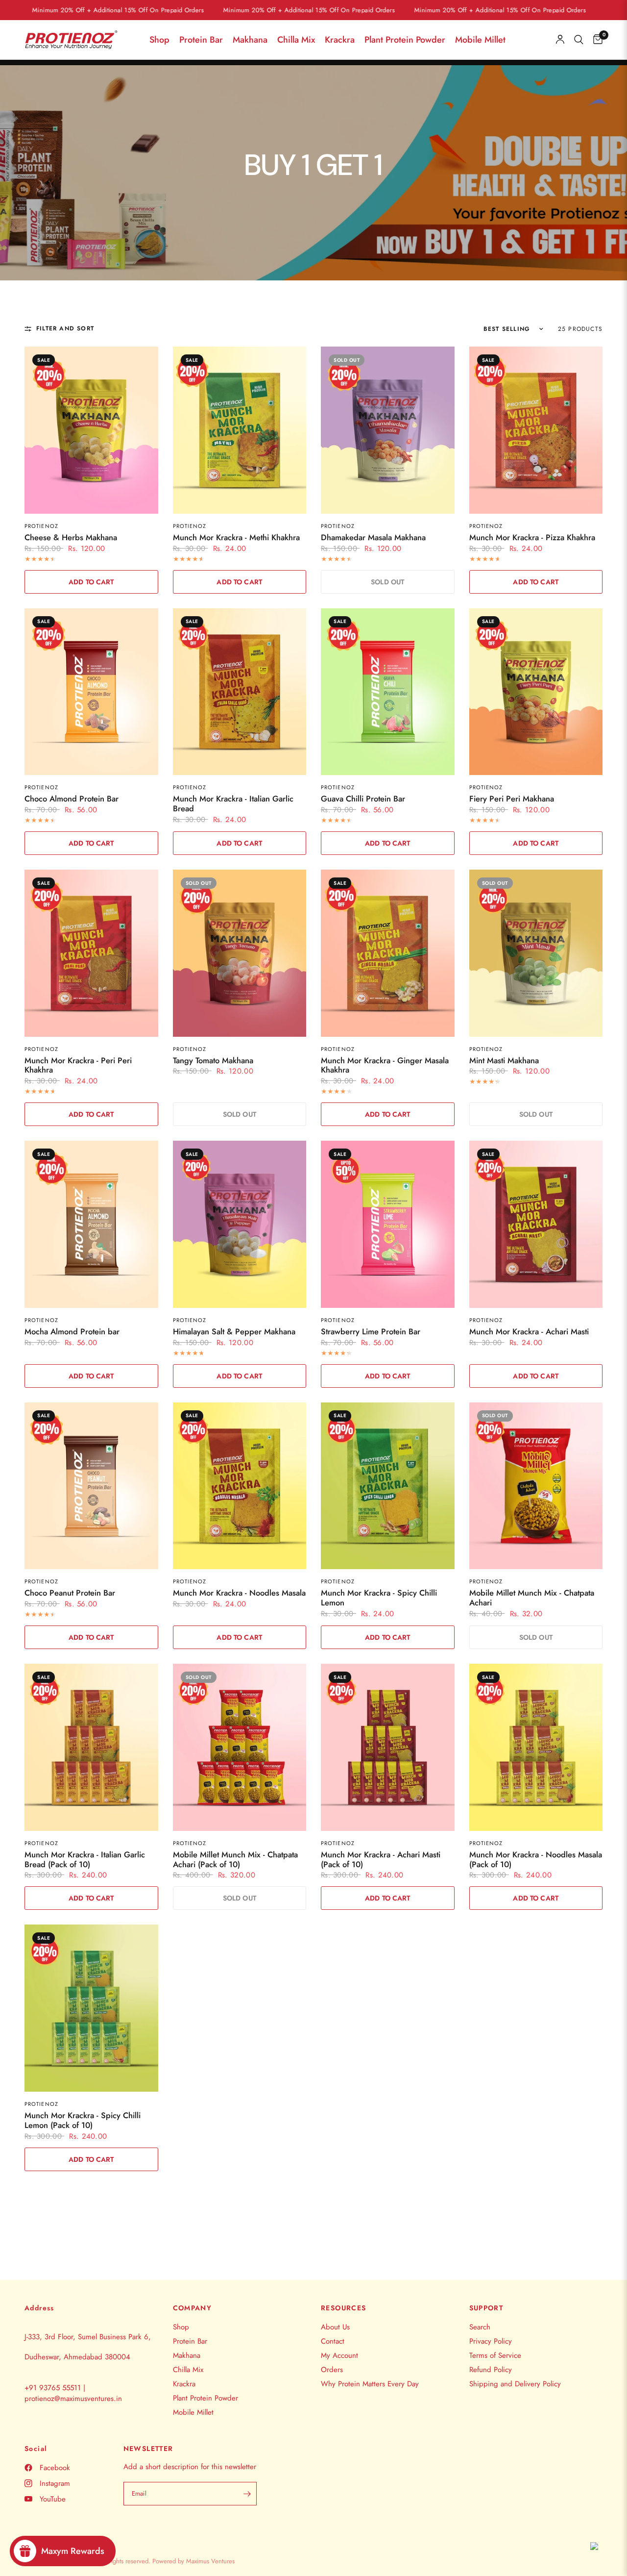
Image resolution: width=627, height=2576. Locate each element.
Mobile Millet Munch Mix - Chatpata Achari (532, 1598)
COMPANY (193, 2308)
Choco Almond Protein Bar (72, 799)
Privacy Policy (491, 2341)
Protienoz (41, 526)
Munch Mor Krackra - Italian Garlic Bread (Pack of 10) (85, 1860)
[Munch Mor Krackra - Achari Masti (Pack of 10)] (388, 1747)
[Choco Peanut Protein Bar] (91, 1486)
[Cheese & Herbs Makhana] (91, 430)
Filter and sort (65, 329)
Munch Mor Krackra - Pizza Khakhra (532, 538)
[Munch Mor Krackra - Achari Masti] (536, 1224)
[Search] (579, 40)
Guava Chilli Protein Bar (363, 799)
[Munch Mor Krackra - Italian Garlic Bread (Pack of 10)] (91, 1747)
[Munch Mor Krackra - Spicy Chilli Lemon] (388, 1486)
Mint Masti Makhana (504, 1061)
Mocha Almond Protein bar (72, 1332)
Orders (332, 2370)
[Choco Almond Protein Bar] (91, 692)
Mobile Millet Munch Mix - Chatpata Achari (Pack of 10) (235, 1860)
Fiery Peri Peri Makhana (512, 799)
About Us (335, 2327)
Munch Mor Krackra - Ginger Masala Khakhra (385, 1066)
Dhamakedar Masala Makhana (373, 538)
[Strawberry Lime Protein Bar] (388, 1224)
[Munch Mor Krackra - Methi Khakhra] (240, 430)
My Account (339, 2355)
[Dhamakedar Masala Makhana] (388, 430)
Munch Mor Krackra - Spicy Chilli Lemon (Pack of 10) (83, 2121)
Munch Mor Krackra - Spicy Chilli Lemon (379, 1598)
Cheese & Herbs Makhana (71, 538)
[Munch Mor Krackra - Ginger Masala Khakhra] (388, 953)
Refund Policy (491, 2370)
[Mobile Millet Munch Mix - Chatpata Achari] (536, 1486)
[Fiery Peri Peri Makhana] (536, 692)
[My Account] (560, 40)
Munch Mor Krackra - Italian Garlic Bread (233, 804)
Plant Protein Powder (405, 40)
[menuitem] (159, 40)
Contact (333, 2341)
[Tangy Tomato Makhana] (240, 953)
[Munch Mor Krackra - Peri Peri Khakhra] (91, 953)
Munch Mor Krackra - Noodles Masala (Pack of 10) (536, 1860)
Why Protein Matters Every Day (370, 2384)
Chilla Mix (296, 40)
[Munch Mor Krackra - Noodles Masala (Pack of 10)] (536, 1747)
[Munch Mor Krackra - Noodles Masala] (240, 1486)
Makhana (250, 40)
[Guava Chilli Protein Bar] (388, 692)
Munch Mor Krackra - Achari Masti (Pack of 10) (381, 1860)
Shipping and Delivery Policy (515, 2384)
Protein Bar (201, 40)
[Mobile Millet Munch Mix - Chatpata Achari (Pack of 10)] (240, 1747)
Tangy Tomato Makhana (213, 1061)
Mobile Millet (480, 40)
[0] (595, 40)
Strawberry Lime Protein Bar (371, 1332)
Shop (159, 40)
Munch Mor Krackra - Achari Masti (529, 1332)
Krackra (340, 40)
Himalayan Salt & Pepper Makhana (234, 1332)
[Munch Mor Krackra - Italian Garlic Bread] (240, 692)
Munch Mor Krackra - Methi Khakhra (236, 538)
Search (480, 2327)
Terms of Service (495, 2355)
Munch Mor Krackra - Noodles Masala (239, 1593)
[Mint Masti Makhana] (536, 953)
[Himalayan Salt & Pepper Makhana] (240, 1224)
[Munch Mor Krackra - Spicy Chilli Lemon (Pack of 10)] (91, 2008)
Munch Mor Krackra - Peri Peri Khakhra (78, 1066)
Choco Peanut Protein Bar (70, 1593)
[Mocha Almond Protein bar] (91, 1224)
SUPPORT (486, 2308)
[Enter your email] (247, 2494)
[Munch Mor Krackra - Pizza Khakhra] (536, 430)
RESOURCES (344, 2308)
